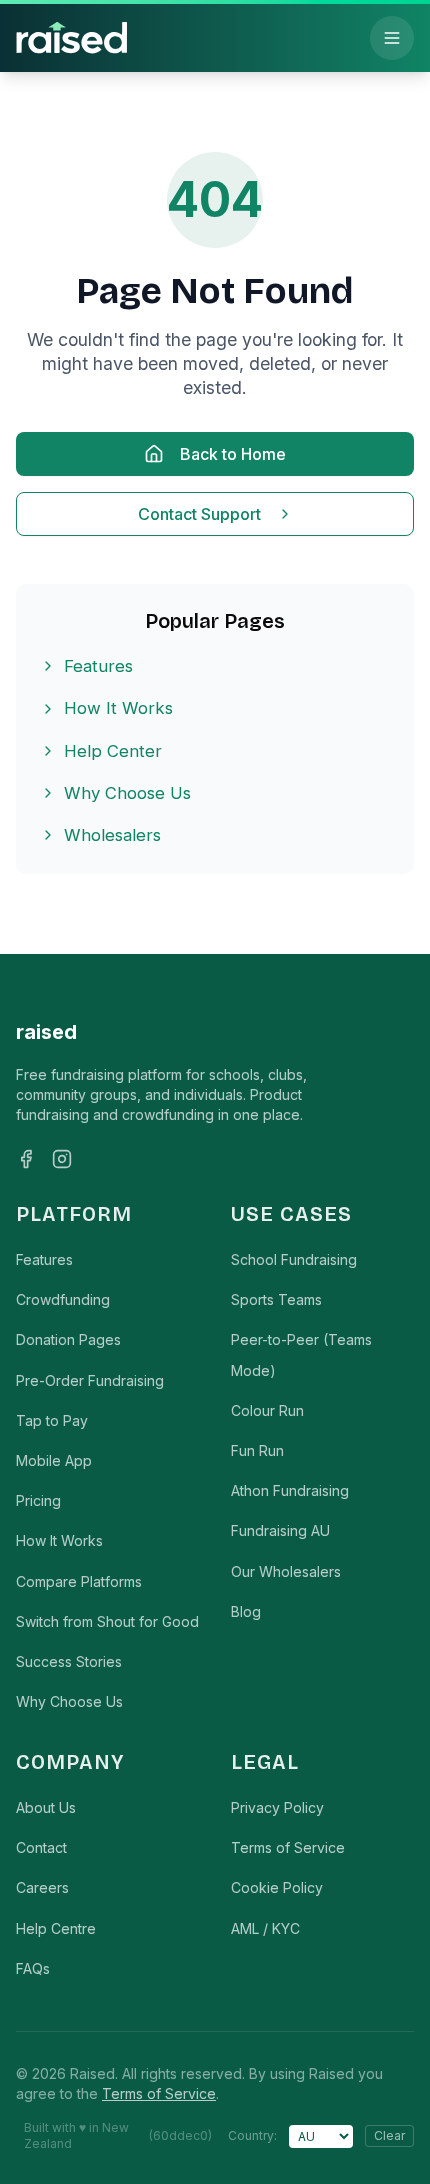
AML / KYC (265, 1928)
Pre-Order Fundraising (90, 1380)
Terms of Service (288, 1847)
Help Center (113, 751)
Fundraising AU (280, 1530)
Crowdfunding (63, 1299)
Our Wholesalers (286, 1571)
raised (46, 1032)
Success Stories (69, 1661)
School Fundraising (294, 1259)
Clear (389, 2135)
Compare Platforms (79, 1581)
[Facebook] (26, 1159)
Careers (42, 1887)
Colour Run (267, 1410)
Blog (246, 1611)
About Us (46, 1807)
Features (98, 666)
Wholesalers (112, 835)
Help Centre (56, 1928)
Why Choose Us (127, 793)
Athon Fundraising (290, 1490)
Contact (41, 1847)
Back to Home (233, 454)
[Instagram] (62, 1159)
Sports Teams (276, 1299)
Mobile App (54, 1460)
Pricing (38, 1500)
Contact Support (199, 514)
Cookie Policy (277, 1887)
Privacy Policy (277, 1807)
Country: (252, 2135)
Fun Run (257, 1450)
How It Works (118, 708)
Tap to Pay (52, 1420)
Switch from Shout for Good (107, 1621)
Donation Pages (68, 1339)
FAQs (33, 1968)
